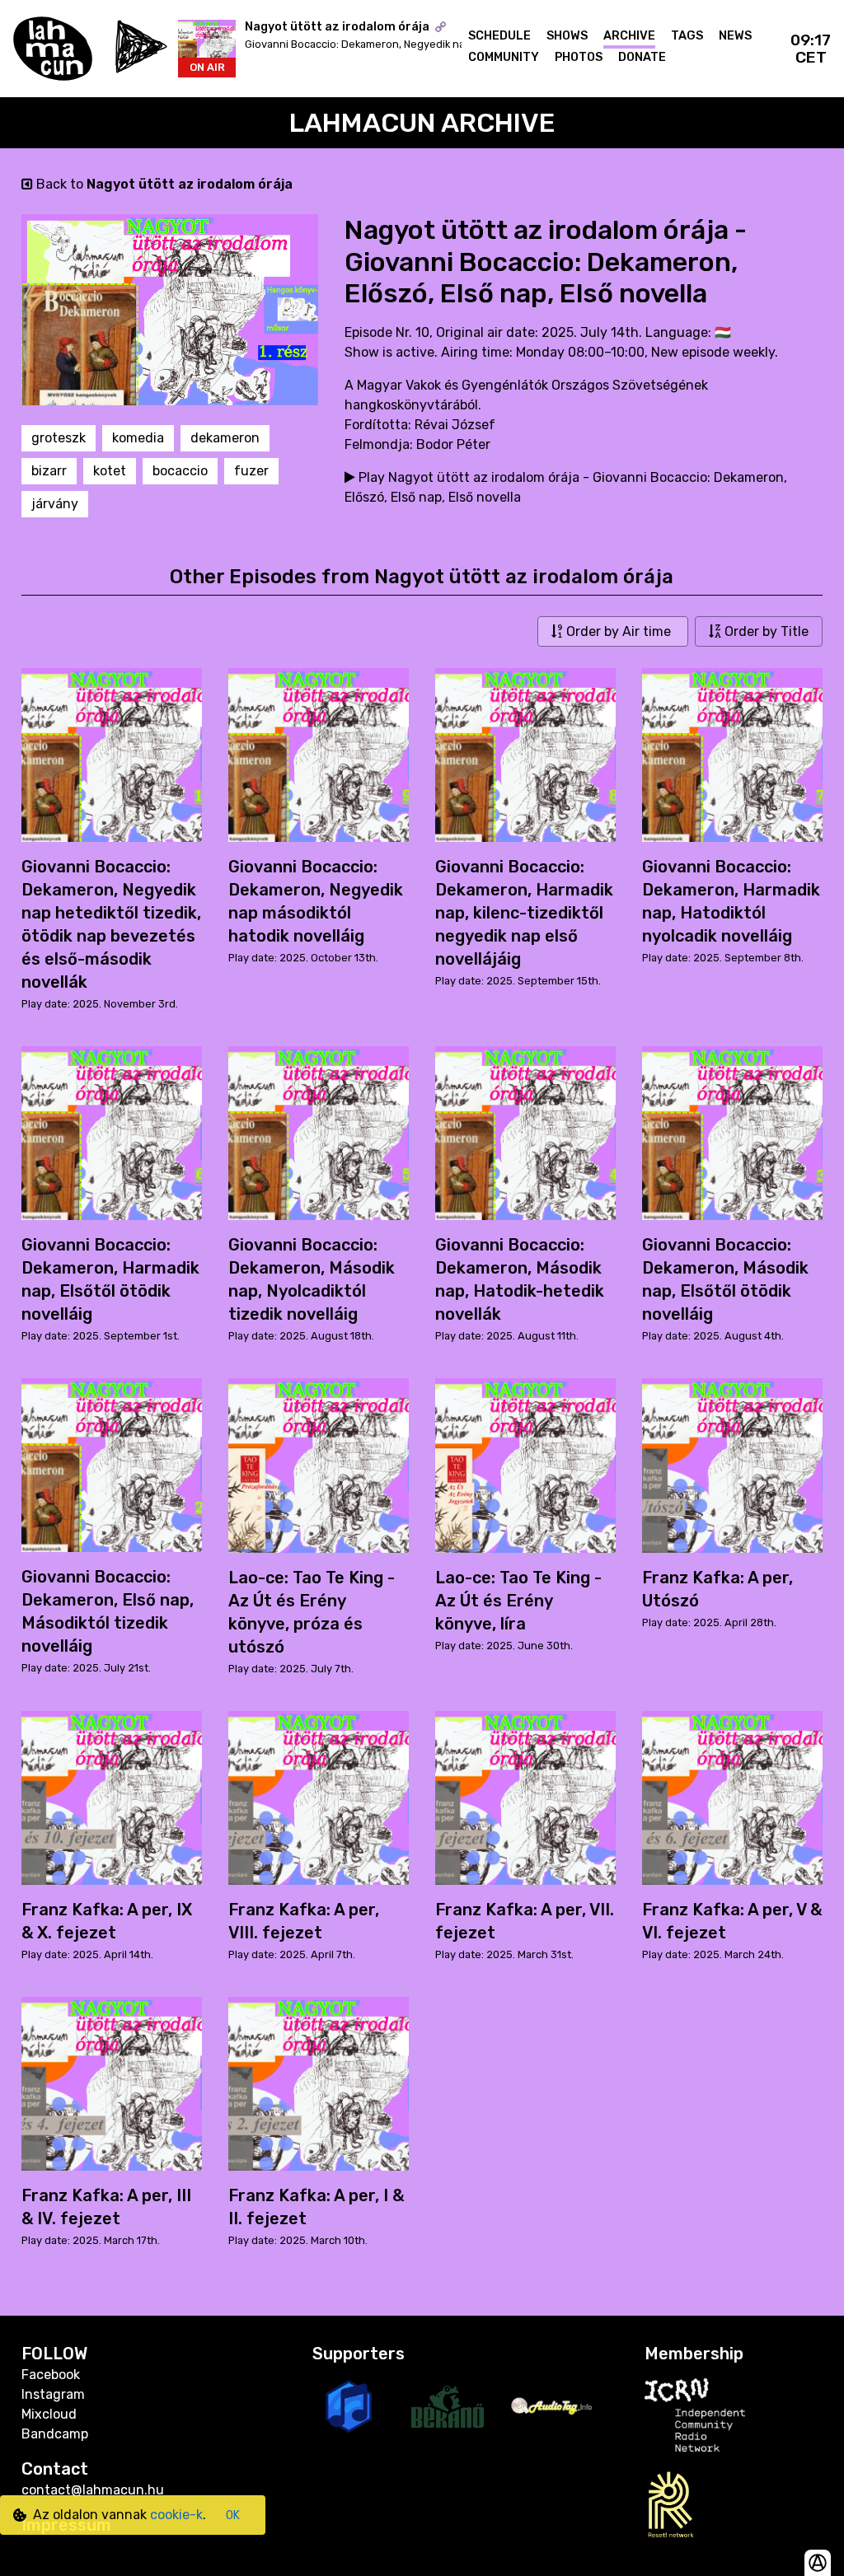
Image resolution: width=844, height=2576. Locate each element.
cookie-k (176, 2515)
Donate (642, 57)
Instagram (53, 2394)
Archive (629, 36)
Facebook (51, 2375)
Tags (687, 36)
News (735, 36)
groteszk (59, 438)
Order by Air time (619, 631)
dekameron (225, 438)
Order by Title (765, 631)
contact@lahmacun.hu (93, 2490)
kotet (110, 471)
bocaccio (180, 471)
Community (504, 57)
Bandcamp (55, 2434)
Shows (567, 36)
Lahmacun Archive (422, 123)
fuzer (251, 471)
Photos (579, 57)
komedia (138, 438)
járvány (55, 504)
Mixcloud (49, 2414)
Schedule (499, 36)
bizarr (49, 471)
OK (233, 2515)
